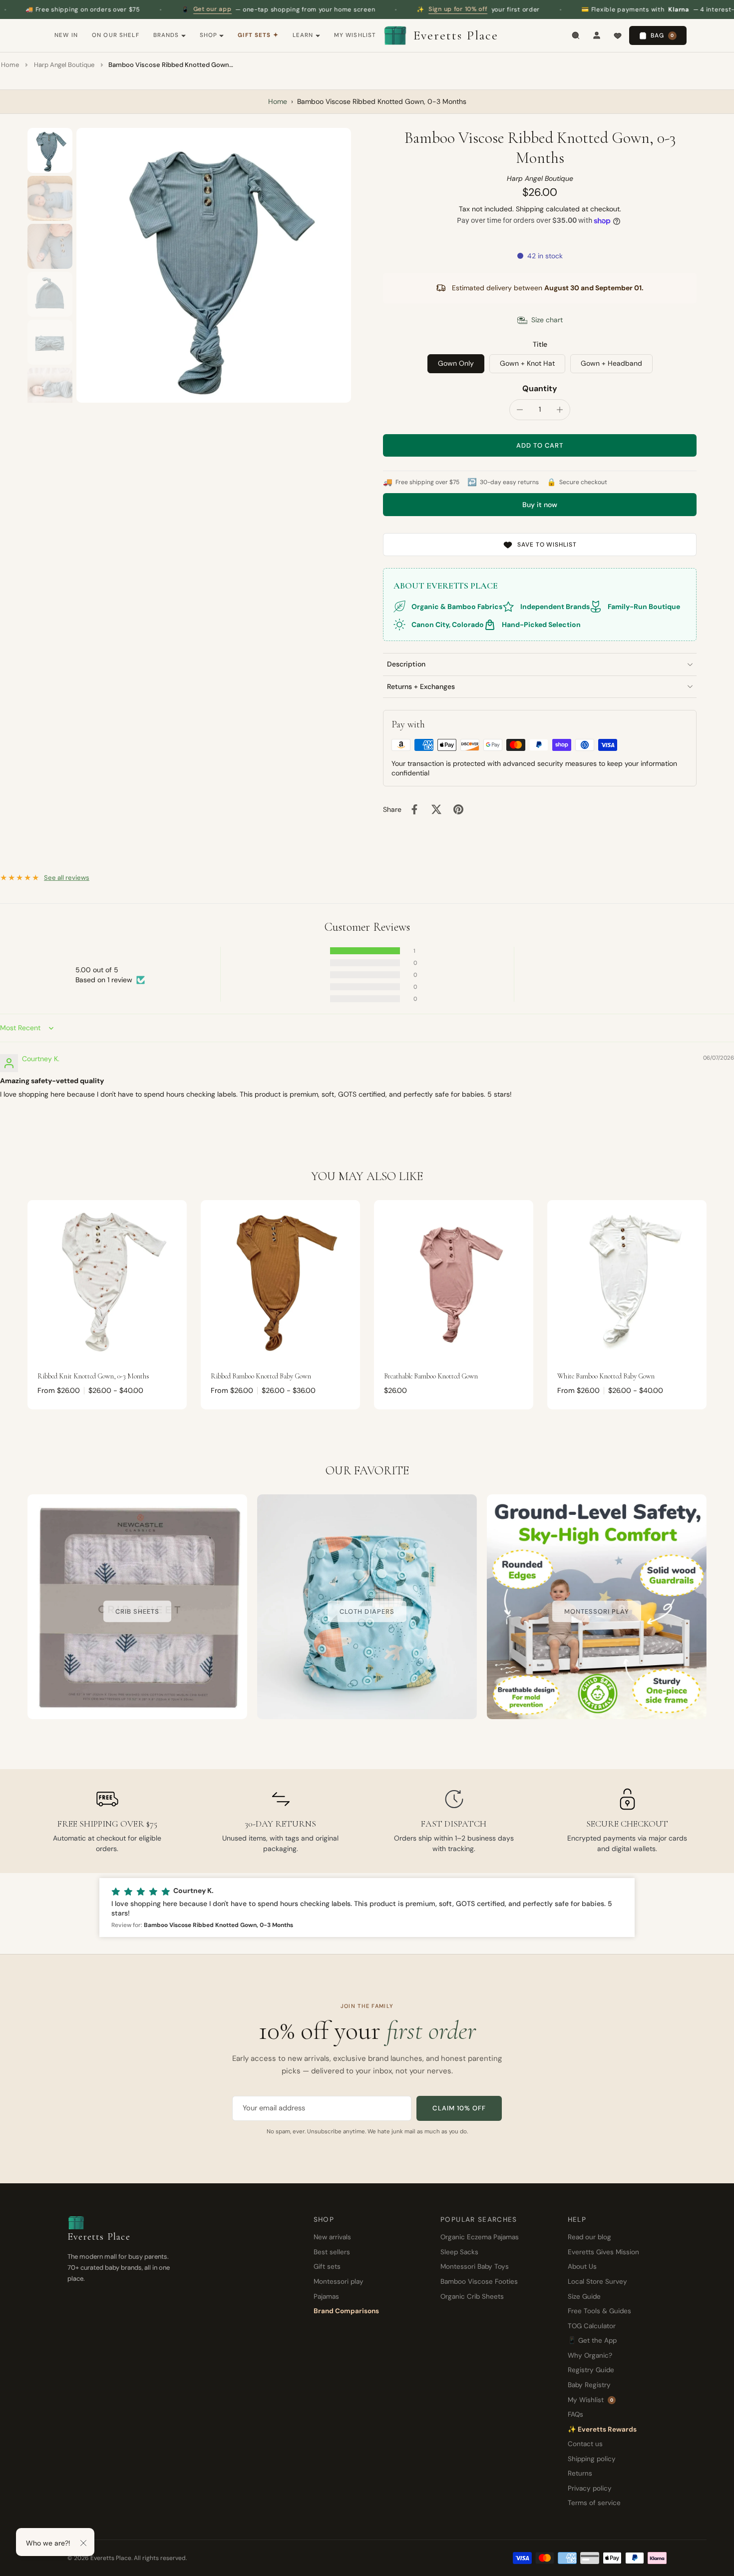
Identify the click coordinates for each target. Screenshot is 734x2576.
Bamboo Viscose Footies (479, 2281)
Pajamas (326, 2296)
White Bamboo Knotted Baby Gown (606, 1376)
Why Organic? (590, 2355)
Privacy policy (590, 2488)
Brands (166, 35)
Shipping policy (592, 2459)
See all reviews (67, 878)
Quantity (540, 388)
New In (66, 35)
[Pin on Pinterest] (458, 809)
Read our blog (589, 2237)
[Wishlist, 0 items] (618, 35)
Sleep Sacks (459, 2252)
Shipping (531, 209)
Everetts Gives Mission (603, 2252)
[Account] (597, 35)
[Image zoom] (214, 265)
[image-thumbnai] (50, 150)
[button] (540, 445)
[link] (137, 1611)
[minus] (520, 410)
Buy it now (540, 505)
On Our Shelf (116, 35)
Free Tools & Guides (599, 2311)
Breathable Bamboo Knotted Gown (431, 1376)
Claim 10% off (459, 2108)
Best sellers (332, 2252)
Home (10, 65)
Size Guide (584, 2296)
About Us (582, 2266)
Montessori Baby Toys (475, 2266)
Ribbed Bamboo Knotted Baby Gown (261, 1376)
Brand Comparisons (346, 2311)
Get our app (114, 9)
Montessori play (339, 2281)
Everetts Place (456, 35)
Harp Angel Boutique (64, 65)
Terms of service (594, 2503)
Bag (662, 35)
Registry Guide (591, 2370)
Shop (209, 35)
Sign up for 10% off (360, 9)
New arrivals (332, 2237)
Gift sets (327, 2266)
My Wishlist (355, 35)
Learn (303, 35)
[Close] (83, 2543)
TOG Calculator (592, 2326)
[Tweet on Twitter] (436, 809)
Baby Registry (589, 2385)
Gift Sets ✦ (258, 35)
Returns (580, 2473)
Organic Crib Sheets (472, 2296)
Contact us (585, 2444)
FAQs (575, 2414)
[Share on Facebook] (414, 809)
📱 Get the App (592, 2340)
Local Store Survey (597, 2281)
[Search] (576, 35)
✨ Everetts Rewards (602, 2429)
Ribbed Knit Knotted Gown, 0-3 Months (93, 1376)
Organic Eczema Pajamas (480, 2237)
